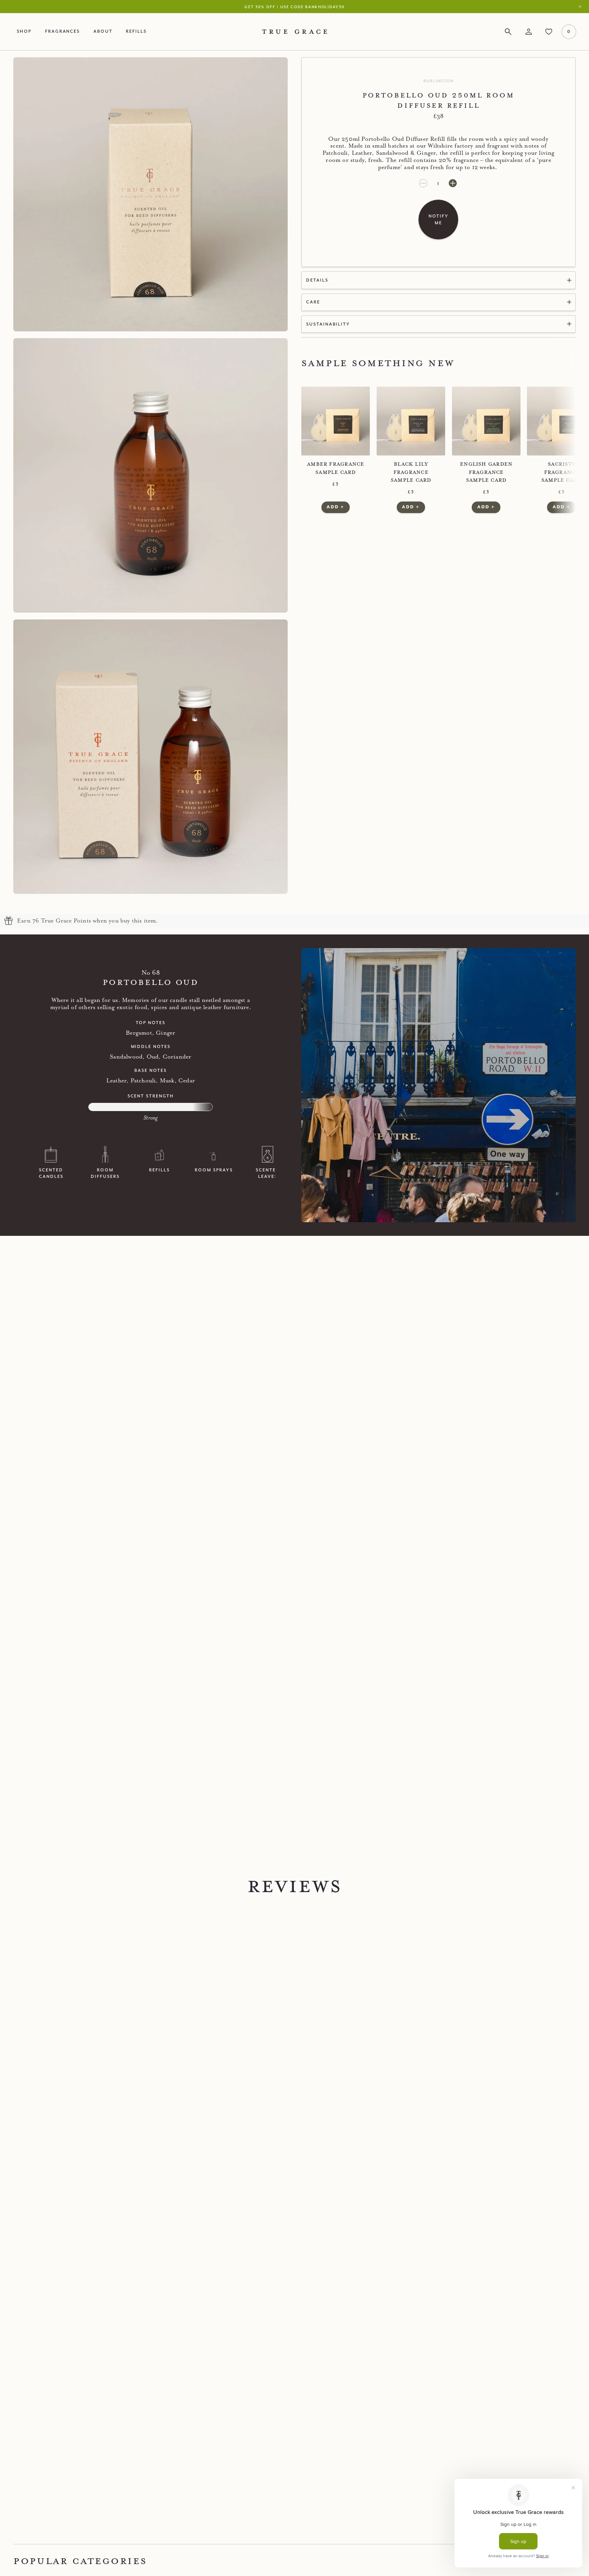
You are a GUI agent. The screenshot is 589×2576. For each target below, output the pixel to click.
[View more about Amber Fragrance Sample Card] (336, 421)
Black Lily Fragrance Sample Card (411, 472)
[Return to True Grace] (294, 32)
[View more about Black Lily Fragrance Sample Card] (411, 421)
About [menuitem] (103, 31)
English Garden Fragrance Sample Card (486, 472)
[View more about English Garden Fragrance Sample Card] (486, 421)
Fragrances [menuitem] (63, 31)
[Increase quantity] (453, 184)
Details (317, 280)
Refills (159, 1170)
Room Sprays (214, 1170)
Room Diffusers (105, 1173)
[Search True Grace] (508, 32)
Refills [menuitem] (136, 31)
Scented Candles (51, 1173)
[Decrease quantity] (424, 184)
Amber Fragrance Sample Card (335, 468)
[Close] (582, 7)
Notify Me (439, 219)
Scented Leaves (268, 1173)
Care (313, 302)
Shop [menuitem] (24, 31)
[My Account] (528, 32)
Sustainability (328, 324)
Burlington (438, 81)
